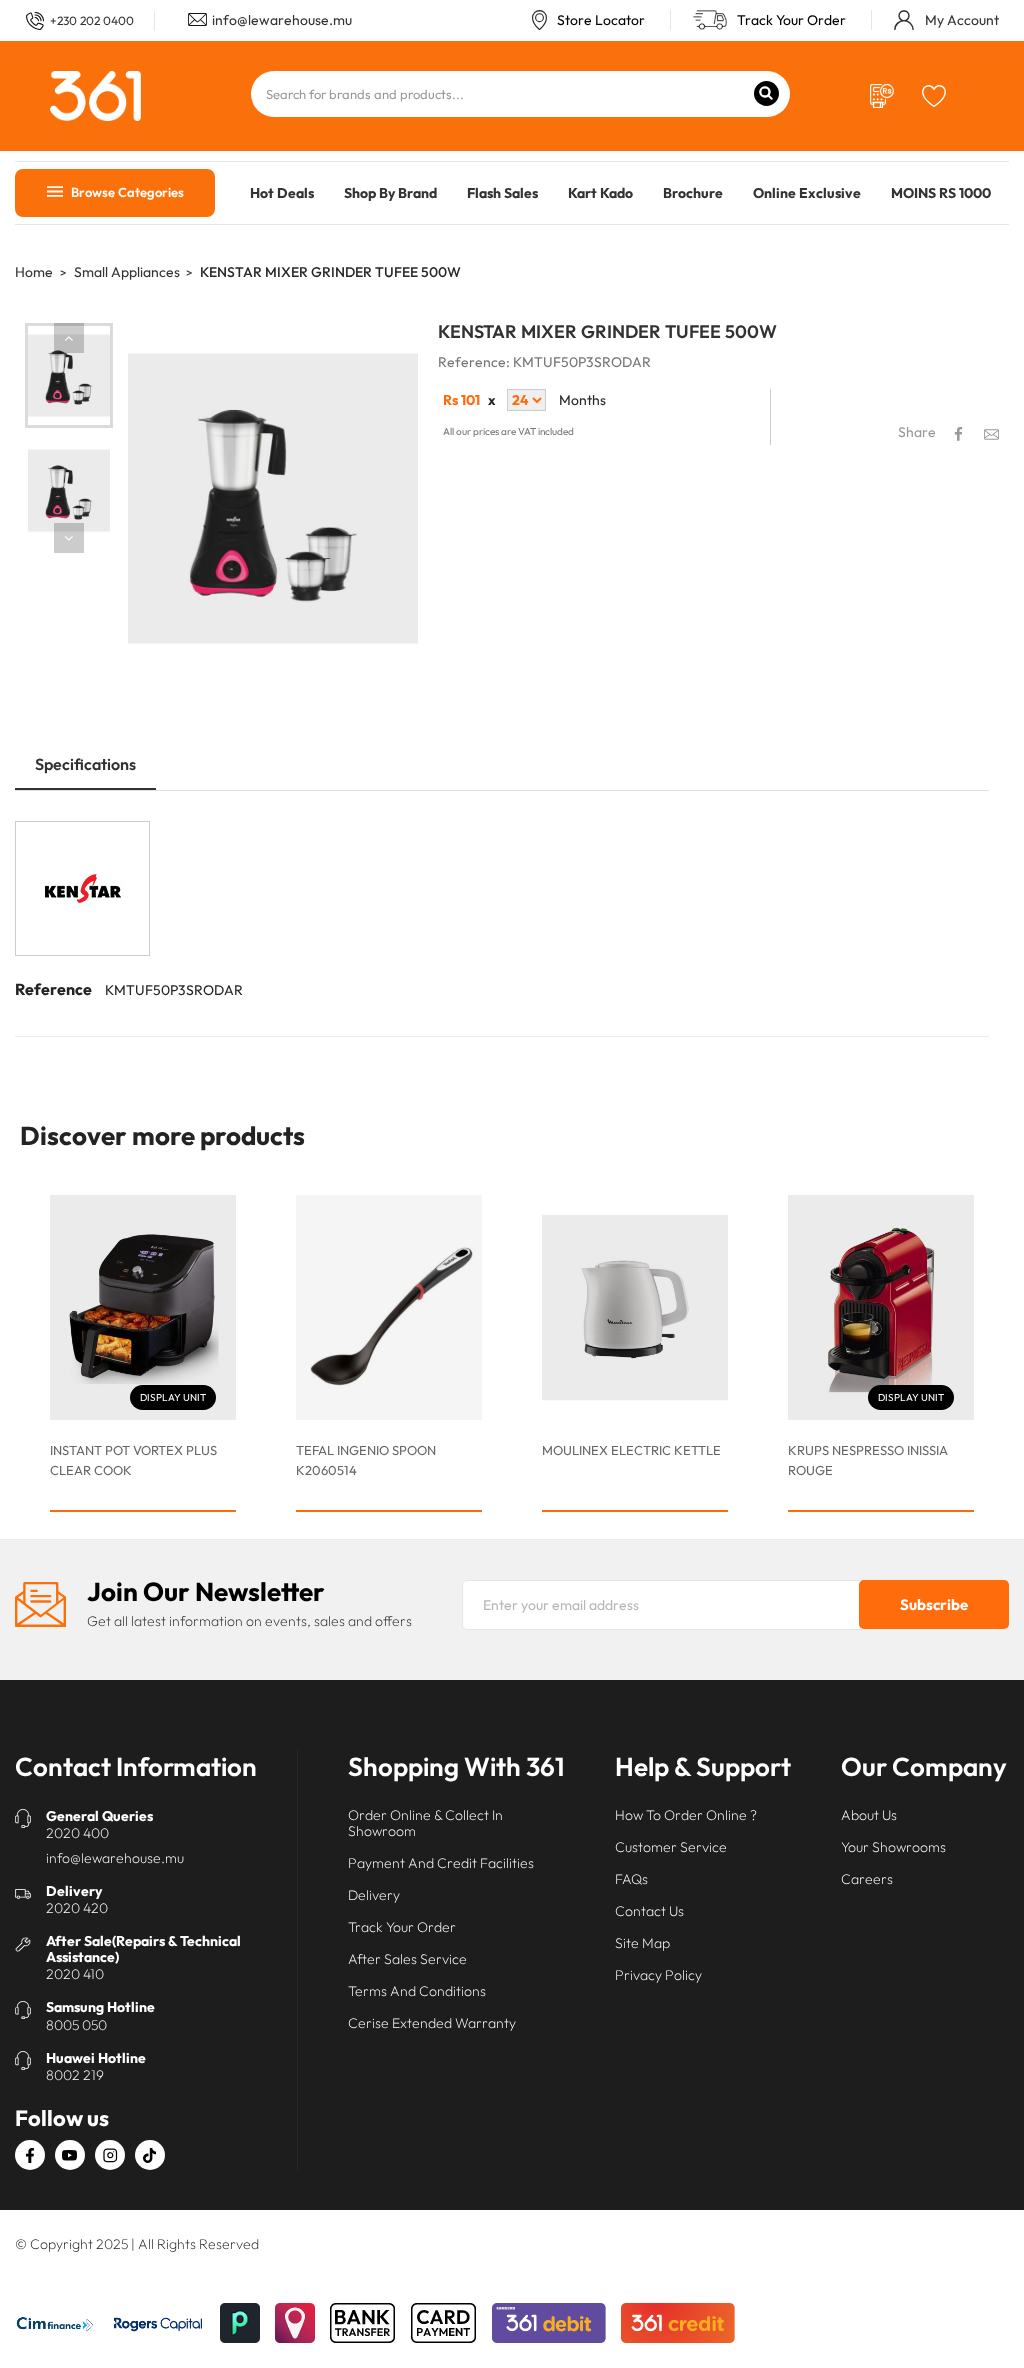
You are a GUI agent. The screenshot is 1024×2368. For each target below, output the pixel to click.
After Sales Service (407, 1959)
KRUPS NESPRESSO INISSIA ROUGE (868, 1460)
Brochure (693, 193)
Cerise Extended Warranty (432, 2023)
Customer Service (671, 1847)
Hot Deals (282, 193)
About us (869, 1815)
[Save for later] (934, 94)
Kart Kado (600, 193)
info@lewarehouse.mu (282, 20)
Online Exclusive (807, 193)
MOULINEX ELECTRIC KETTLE (631, 1450)
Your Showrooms (893, 1847)
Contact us (649, 1911)
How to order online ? (686, 1815)
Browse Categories (126, 192)
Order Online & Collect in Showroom (425, 1823)
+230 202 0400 (92, 20)
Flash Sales (502, 193)
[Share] (958, 434)
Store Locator (601, 20)
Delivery (374, 1895)
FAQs (631, 1879)
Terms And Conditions (417, 1991)
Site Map (642, 1943)
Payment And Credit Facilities (441, 1863)
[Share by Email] (991, 434)
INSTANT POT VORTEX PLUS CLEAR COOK (133, 1460)
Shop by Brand (390, 193)
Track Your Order (791, 20)
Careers (867, 1879)
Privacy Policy (658, 1975)
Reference (53, 989)
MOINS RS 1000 (941, 193)
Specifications (85, 764)
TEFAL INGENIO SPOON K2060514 (366, 1460)
